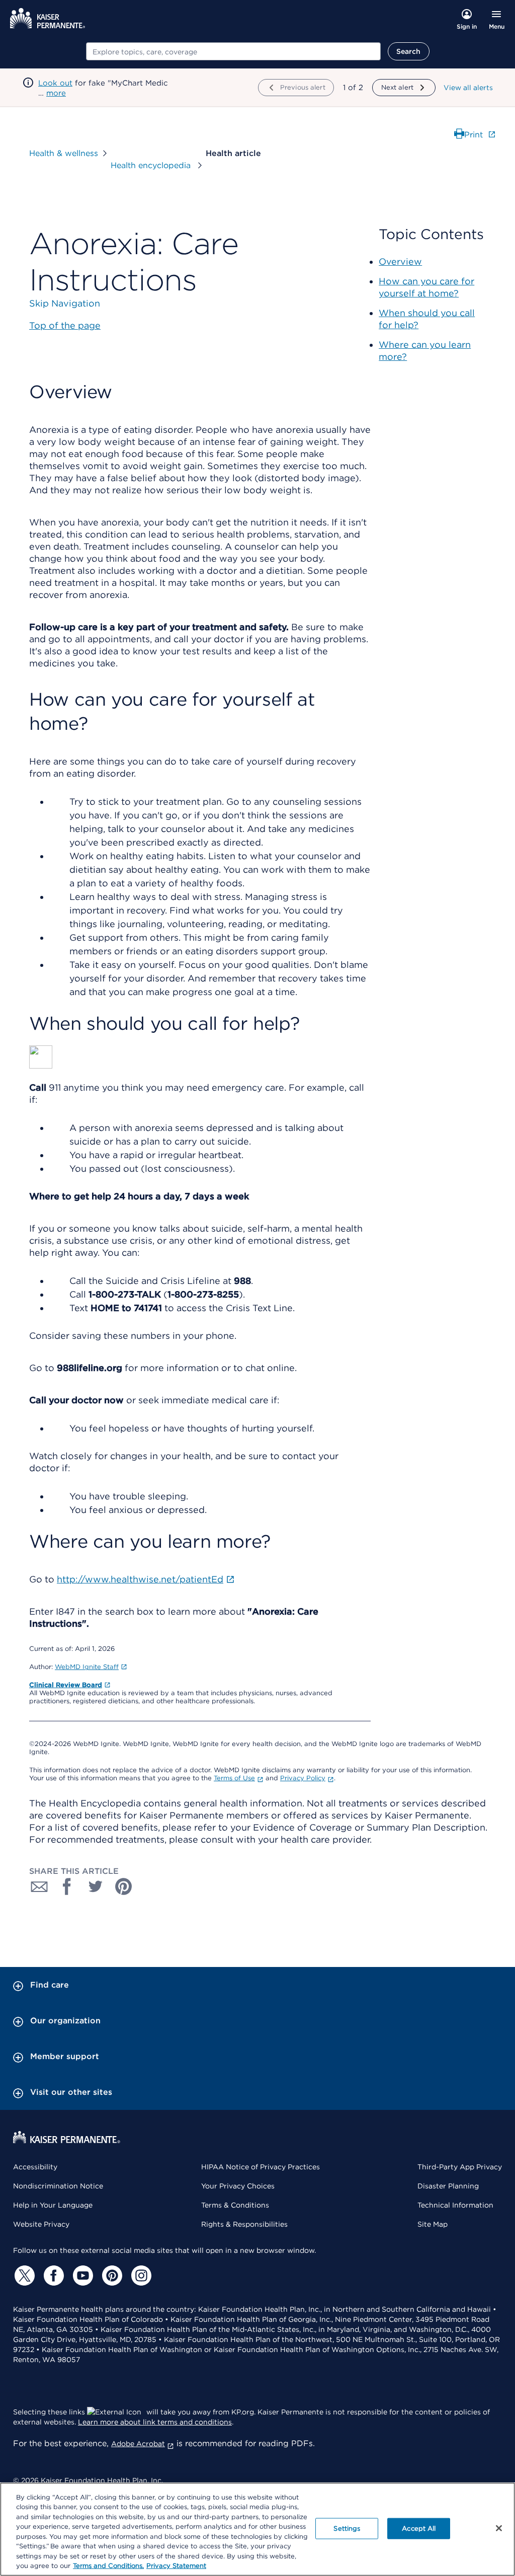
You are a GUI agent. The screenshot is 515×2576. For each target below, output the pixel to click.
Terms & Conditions (235, 2205)
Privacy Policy (303, 1778)
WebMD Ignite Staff (87, 1667)
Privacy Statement (176, 2566)
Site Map (433, 2224)
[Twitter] (23, 2276)
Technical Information (455, 2205)
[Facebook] (52, 2276)
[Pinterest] (111, 2276)
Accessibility (35, 2167)
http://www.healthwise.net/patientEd (140, 1579)
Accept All (419, 2528)
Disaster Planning (448, 2186)
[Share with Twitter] (96, 1886)
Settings (347, 2528)
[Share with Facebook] (67, 1886)
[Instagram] (140, 2276)
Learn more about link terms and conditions (155, 2422)
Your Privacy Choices (238, 2186)
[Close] (499, 2528)
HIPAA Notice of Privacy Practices (261, 2167)
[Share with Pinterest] (124, 1886)
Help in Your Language (53, 2205)
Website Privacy (41, 2224)
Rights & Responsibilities (244, 2224)
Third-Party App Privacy (460, 2167)
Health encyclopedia (152, 165)
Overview (400, 261)
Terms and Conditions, (108, 2566)
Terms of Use (234, 1778)
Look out (55, 83)
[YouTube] (81, 2276)
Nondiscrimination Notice (58, 2186)
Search (409, 51)
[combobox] (233, 51)
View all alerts (468, 88)
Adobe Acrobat (138, 2444)
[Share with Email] (39, 1886)
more (56, 93)
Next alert (397, 87)
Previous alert (303, 87)
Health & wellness (64, 153)
